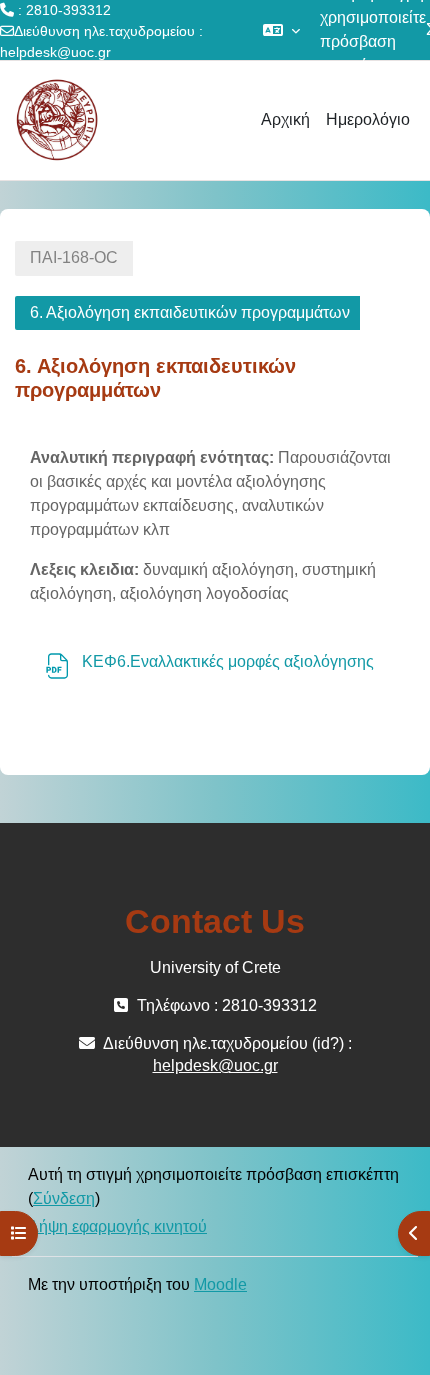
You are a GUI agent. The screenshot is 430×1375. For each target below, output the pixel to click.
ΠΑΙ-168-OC (74, 257)
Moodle (220, 1284)
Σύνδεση (64, 1198)
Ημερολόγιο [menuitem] (368, 119)
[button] (281, 30)
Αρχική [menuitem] (285, 119)
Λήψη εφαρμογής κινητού (117, 1226)
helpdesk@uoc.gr (55, 52)
